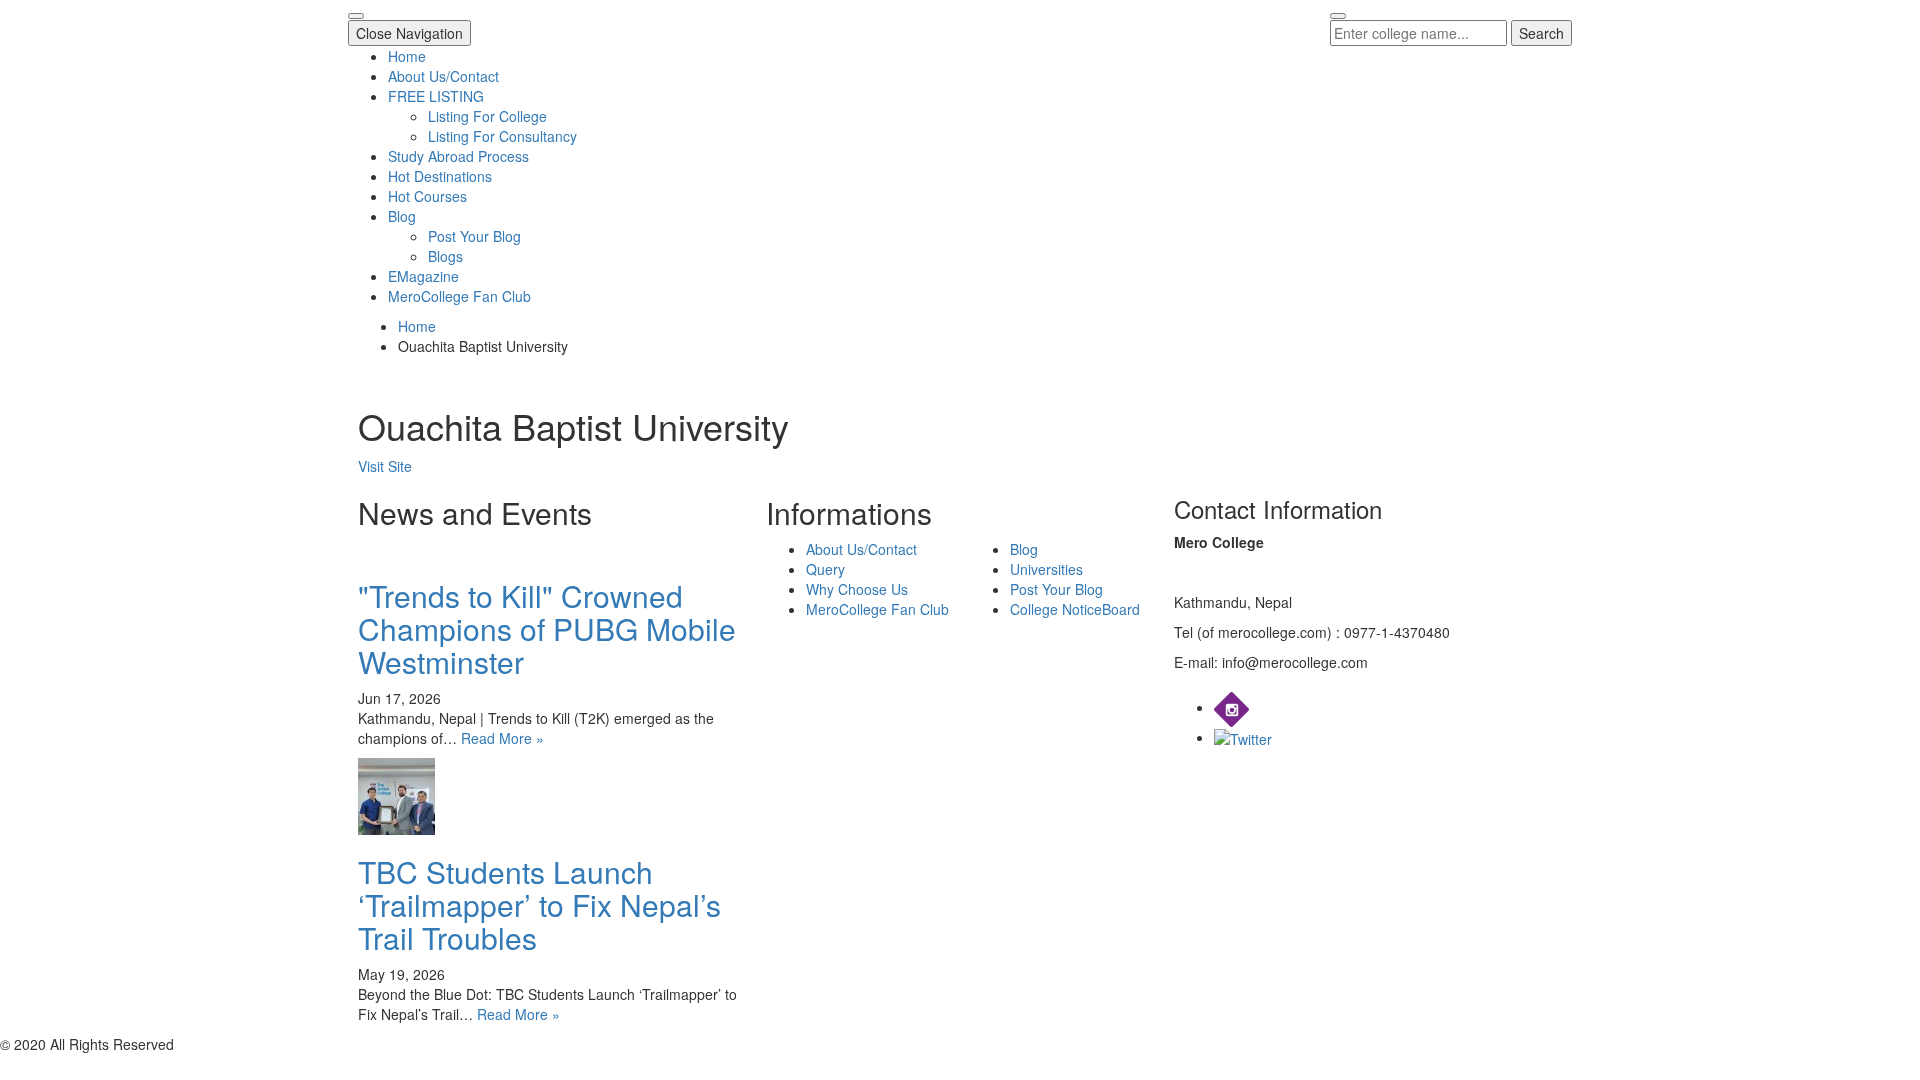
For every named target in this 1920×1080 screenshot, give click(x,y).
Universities (1046, 569)
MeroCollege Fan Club (459, 296)
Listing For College (487, 116)
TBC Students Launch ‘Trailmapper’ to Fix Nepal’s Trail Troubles (539, 904)
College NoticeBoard (1075, 609)
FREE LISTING (436, 96)
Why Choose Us (857, 589)
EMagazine (423, 276)
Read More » (502, 738)
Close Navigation (409, 33)
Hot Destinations (440, 176)
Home (407, 56)
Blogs (445, 256)
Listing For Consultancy (502, 136)
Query (825, 569)
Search (1541, 33)
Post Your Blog (474, 236)
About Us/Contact (443, 76)
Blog (402, 216)
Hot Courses (427, 196)
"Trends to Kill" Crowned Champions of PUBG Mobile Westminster (547, 628)
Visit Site (385, 466)
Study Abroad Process (458, 156)
